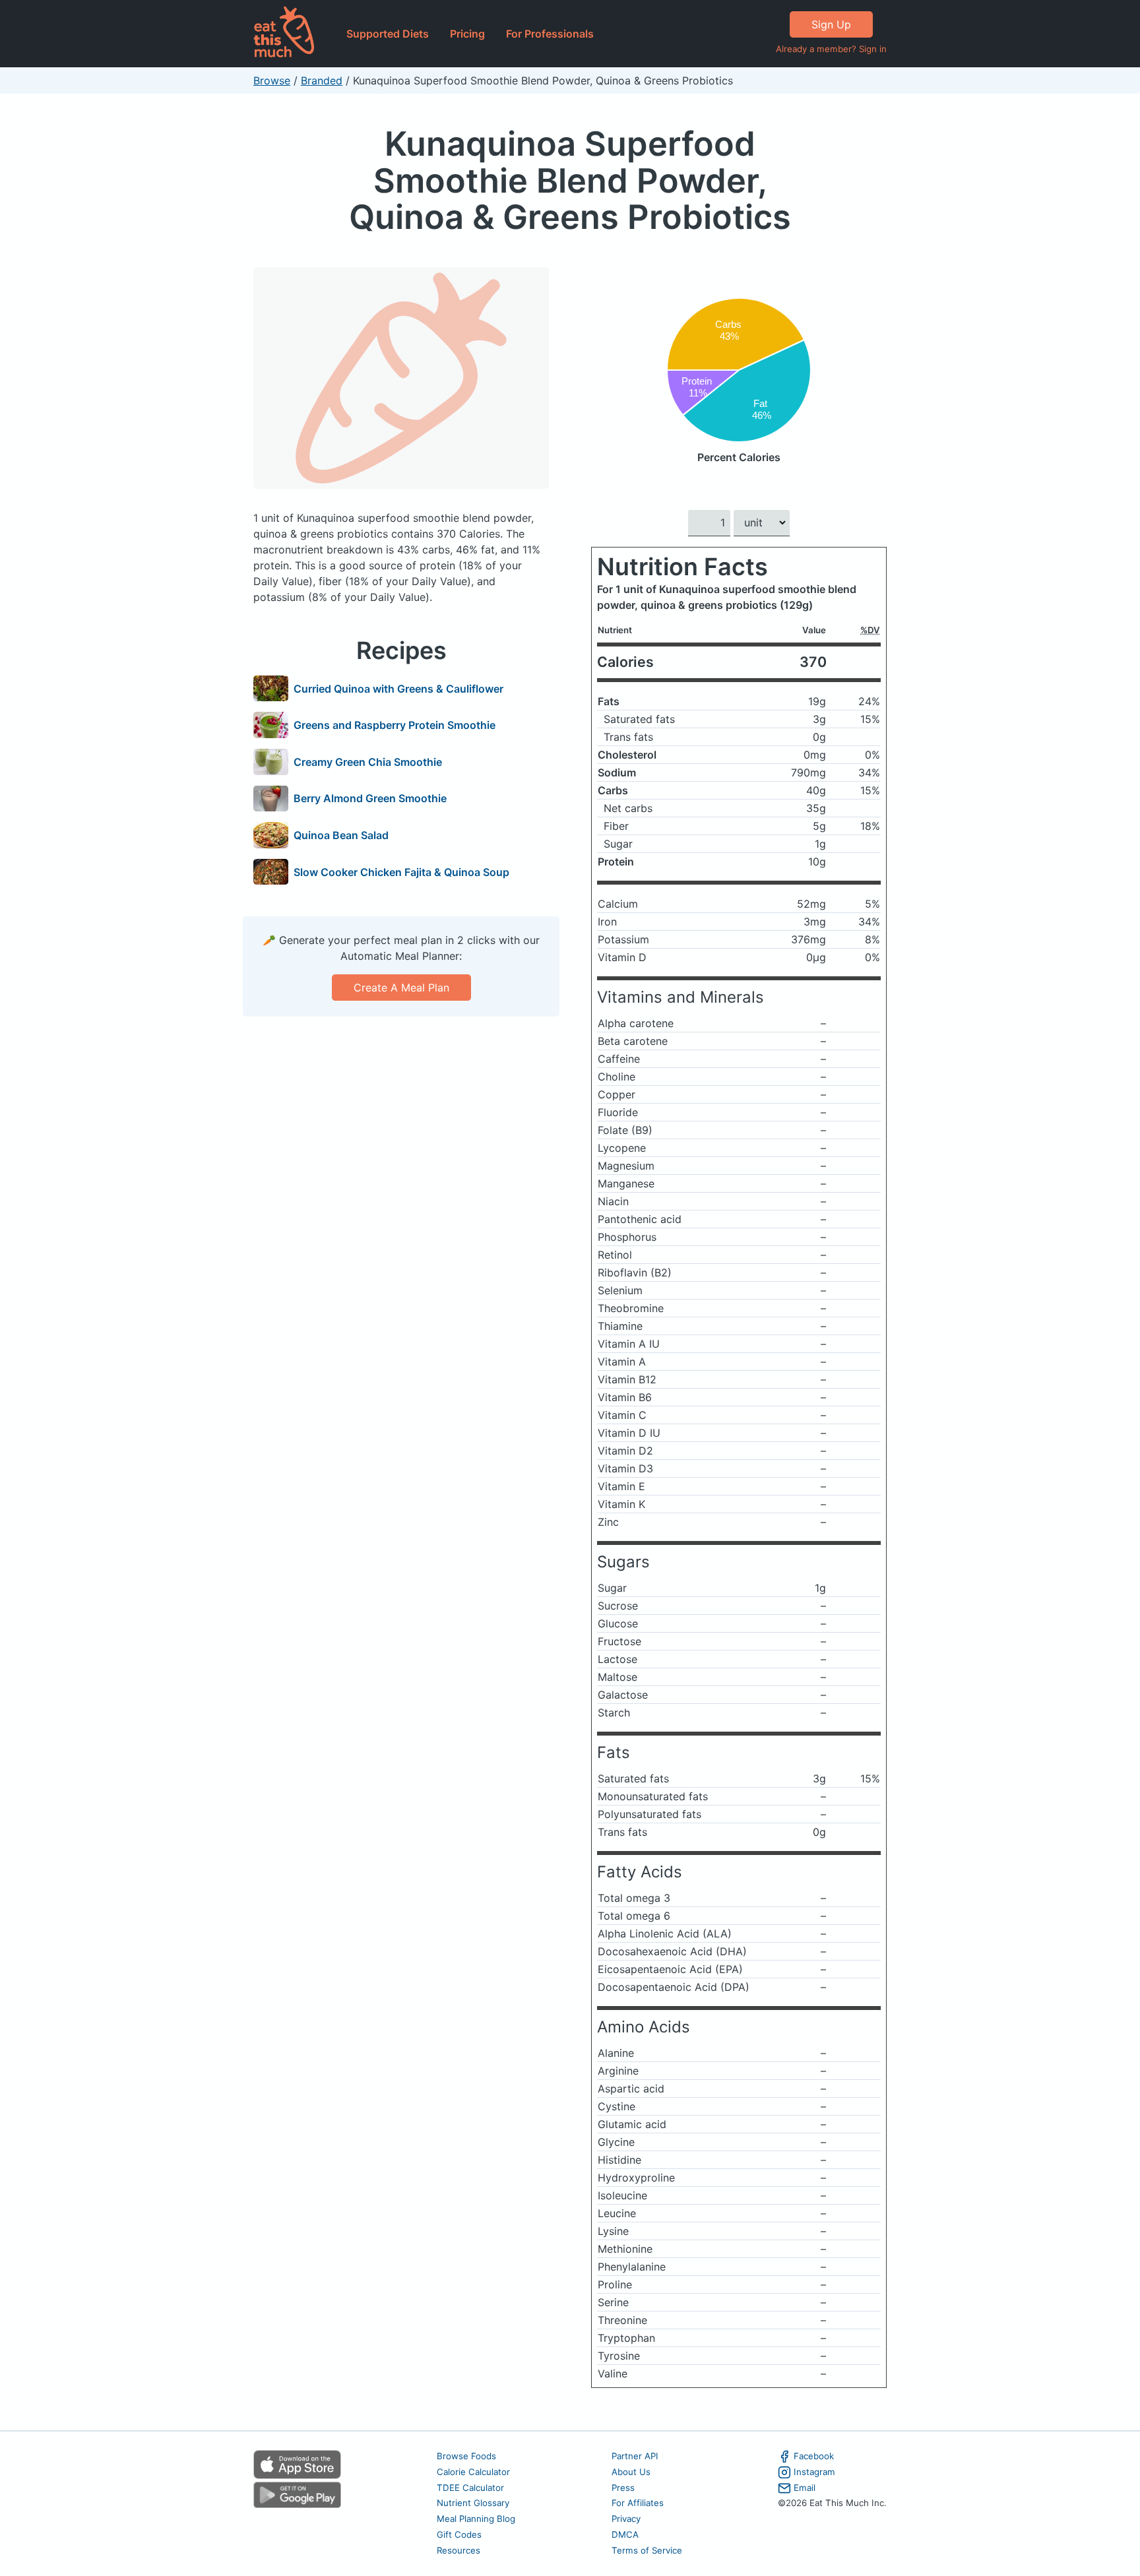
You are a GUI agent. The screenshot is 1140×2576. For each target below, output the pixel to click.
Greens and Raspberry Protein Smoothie (395, 725)
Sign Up (831, 24)
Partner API (635, 2456)
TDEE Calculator (470, 2488)
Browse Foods (466, 2456)
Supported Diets (388, 34)
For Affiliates (638, 2503)
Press (623, 2488)
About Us (631, 2472)
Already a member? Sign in (831, 49)
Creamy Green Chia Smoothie (368, 762)
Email (805, 2488)
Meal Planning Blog (476, 2519)
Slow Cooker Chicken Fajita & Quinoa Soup (401, 872)
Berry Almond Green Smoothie (370, 798)
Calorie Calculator (473, 2472)
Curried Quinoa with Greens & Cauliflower (398, 689)
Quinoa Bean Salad (341, 835)
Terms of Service (647, 2550)
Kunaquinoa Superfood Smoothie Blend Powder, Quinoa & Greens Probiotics (570, 180)
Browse (272, 80)
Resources (459, 2550)
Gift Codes (459, 2534)
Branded (322, 80)
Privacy (626, 2519)
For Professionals (550, 34)
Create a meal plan (401, 988)
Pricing (467, 34)
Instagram (814, 2472)
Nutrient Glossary (473, 2503)
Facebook (814, 2456)
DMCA (625, 2534)
